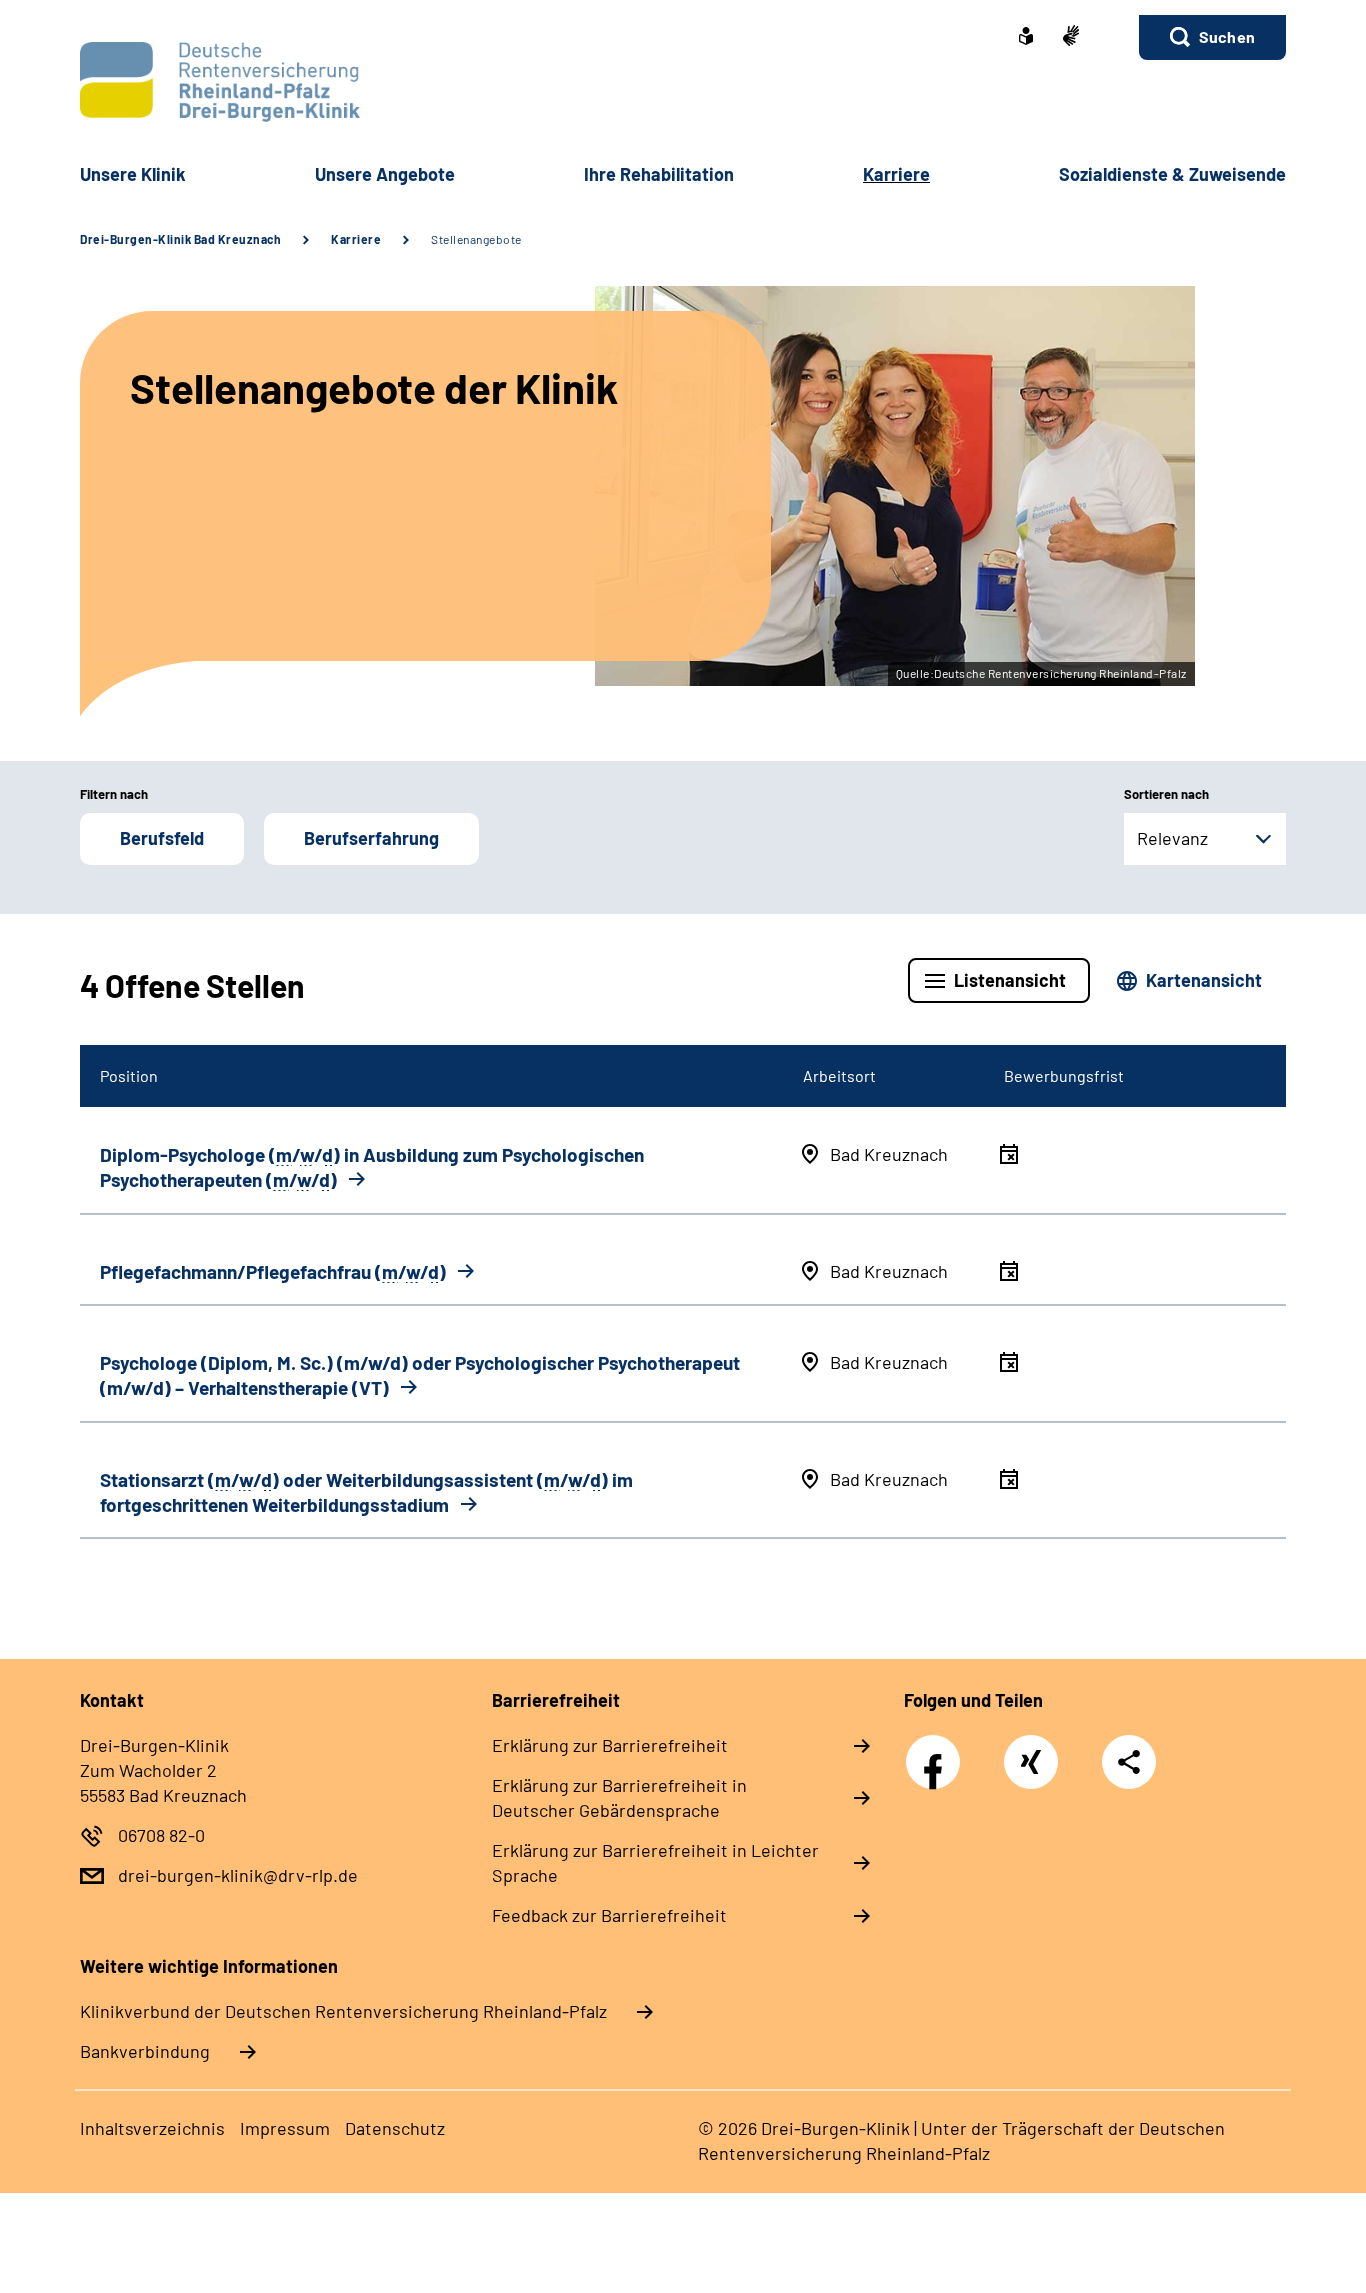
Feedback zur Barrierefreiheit (609, 1915)
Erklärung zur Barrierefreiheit (610, 1745)
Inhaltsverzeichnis (152, 2128)
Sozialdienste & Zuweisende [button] (1172, 174)
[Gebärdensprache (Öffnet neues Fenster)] (1071, 37)
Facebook (938, 1751)
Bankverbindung (145, 2051)
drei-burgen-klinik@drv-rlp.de (238, 1875)
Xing (1031, 1751)
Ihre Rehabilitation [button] (659, 174)
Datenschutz (395, 2128)
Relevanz (1172, 838)
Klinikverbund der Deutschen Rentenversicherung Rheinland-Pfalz (343, 2011)
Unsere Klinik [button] (133, 174)
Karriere (356, 239)
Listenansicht (1010, 980)
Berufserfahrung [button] (371, 838)
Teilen (1129, 1762)
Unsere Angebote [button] (385, 174)
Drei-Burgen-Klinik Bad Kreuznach (180, 239)
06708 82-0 (161, 1835)
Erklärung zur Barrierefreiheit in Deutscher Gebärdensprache (619, 1797)
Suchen (1227, 36)
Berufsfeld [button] (162, 838)
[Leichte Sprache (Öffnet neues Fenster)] (1026, 38)
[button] (1212, 37)
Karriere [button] (896, 174)
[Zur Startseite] (683, 82)
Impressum (285, 2128)
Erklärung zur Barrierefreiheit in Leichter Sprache (655, 1862)
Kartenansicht (1204, 980)
